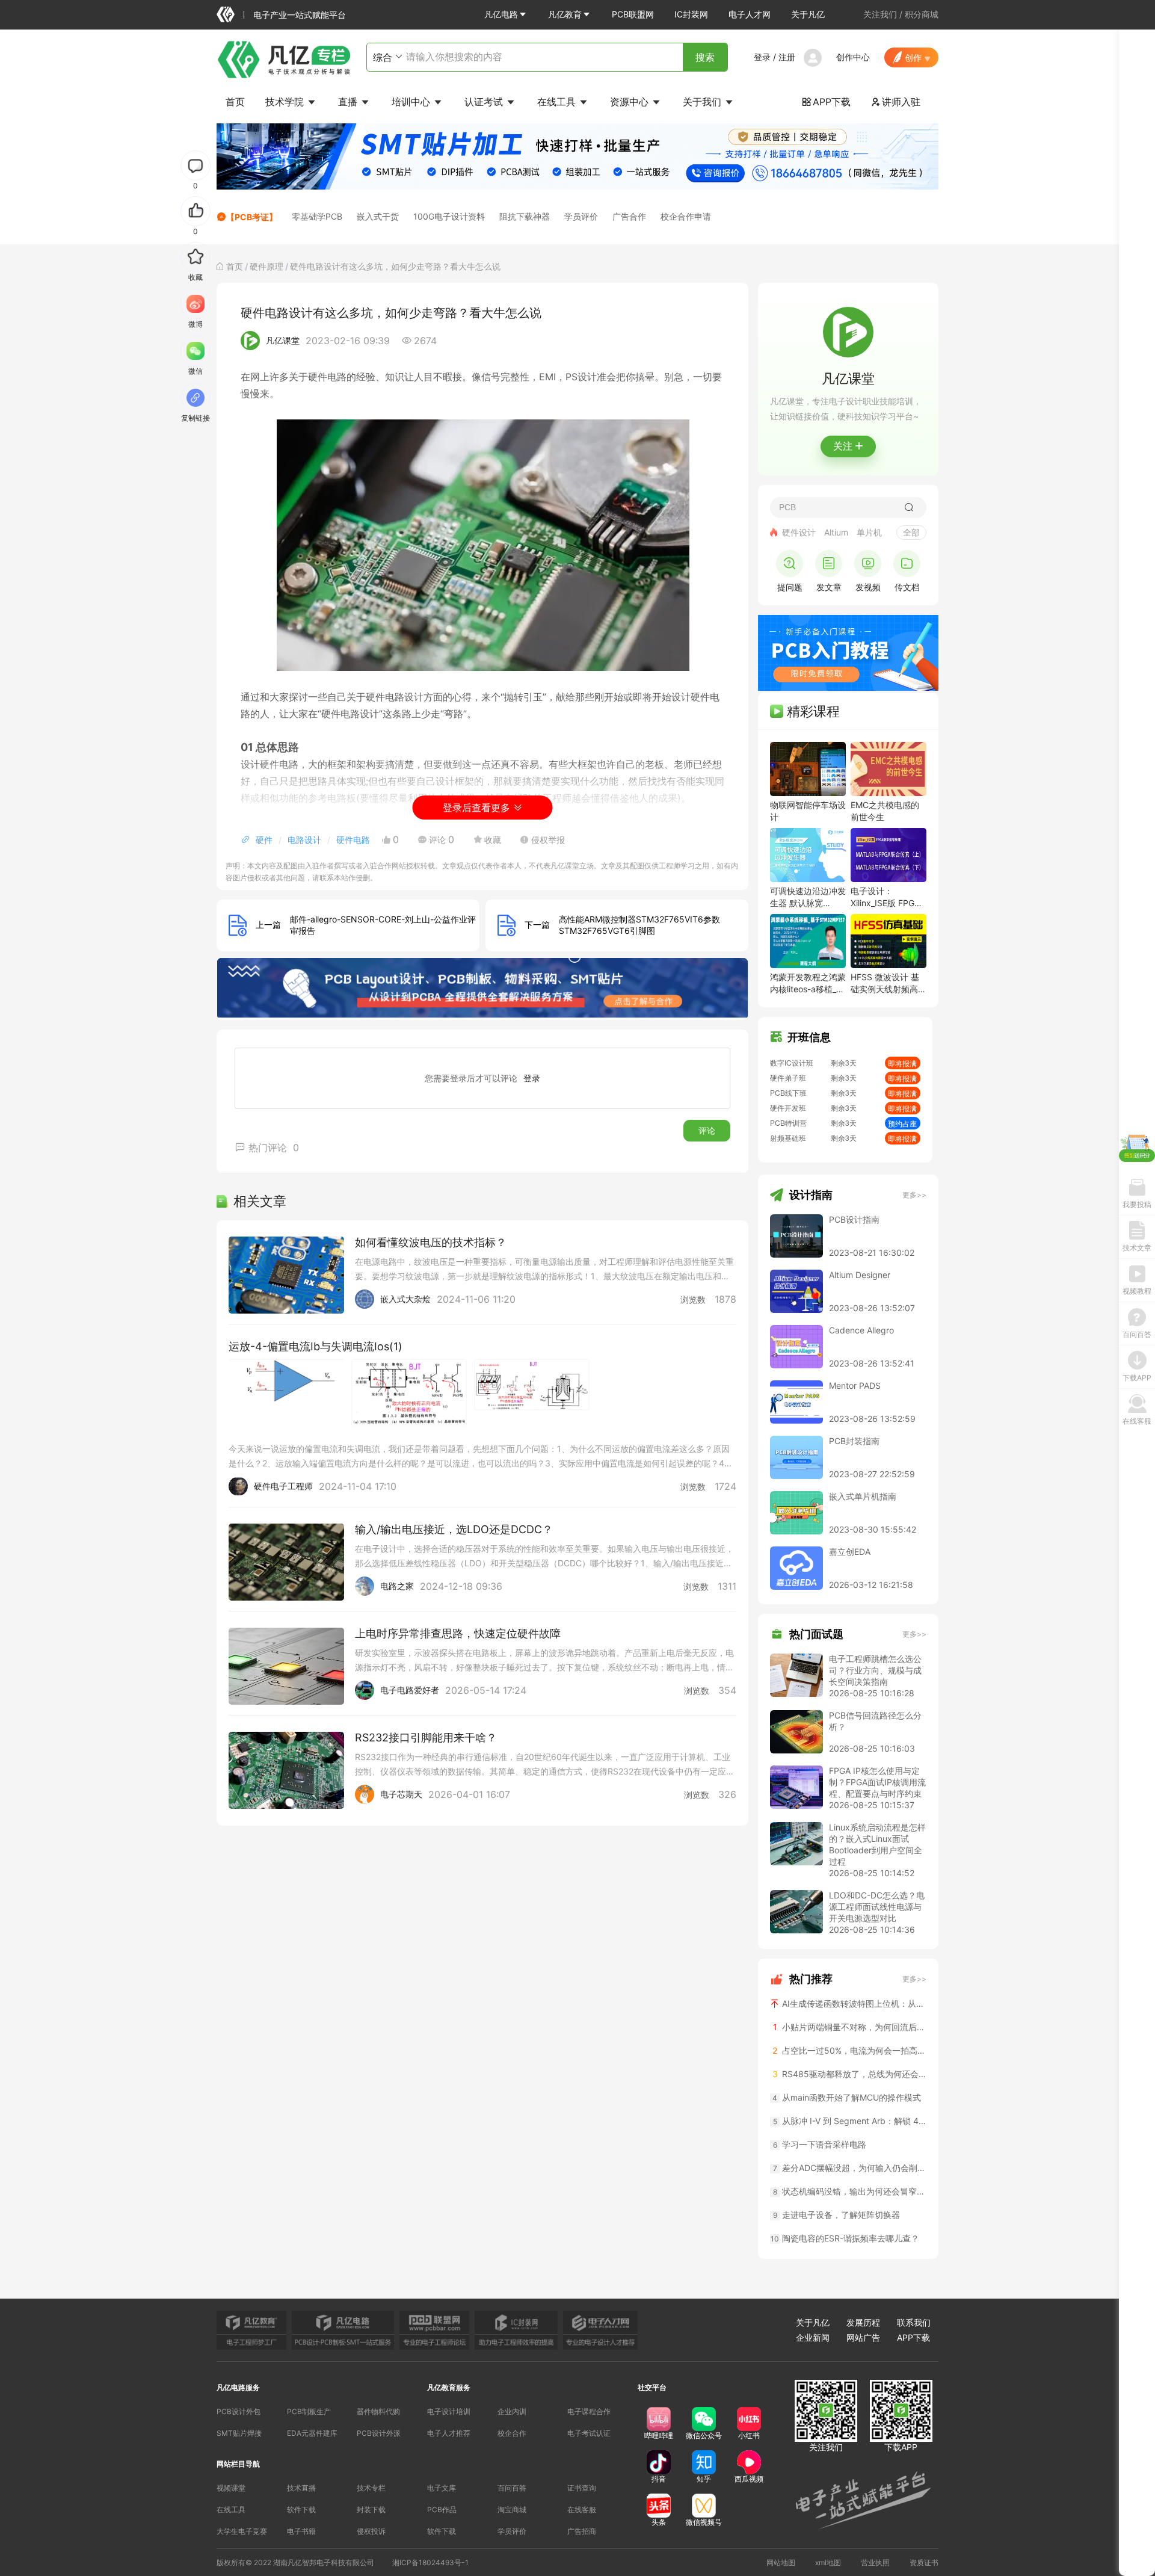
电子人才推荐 (449, 2433)
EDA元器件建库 (312, 2433)
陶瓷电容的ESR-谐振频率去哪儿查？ (845, 2238)
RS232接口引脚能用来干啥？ (426, 1737)
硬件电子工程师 (283, 1486)
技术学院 (286, 102)
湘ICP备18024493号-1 (430, 2562)
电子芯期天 (401, 1794)
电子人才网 (750, 14)
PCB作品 (442, 2510)
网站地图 (781, 2562)
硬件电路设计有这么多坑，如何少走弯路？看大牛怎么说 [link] (395, 266)
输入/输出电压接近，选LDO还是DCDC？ (454, 1529)
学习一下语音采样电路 (820, 2144)
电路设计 (304, 840)
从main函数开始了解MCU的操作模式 (847, 2097)
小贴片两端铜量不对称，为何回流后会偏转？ (850, 2027)
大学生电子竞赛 (242, 2531)
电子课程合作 (589, 2411)
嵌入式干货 (378, 216)
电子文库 (442, 2488)
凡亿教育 (565, 14)
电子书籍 (301, 2531)
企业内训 (512, 2411)
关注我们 (880, 14)
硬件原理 (266, 266)
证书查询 (582, 2488)
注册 (787, 57)
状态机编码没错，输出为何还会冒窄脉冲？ (850, 2191)
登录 (762, 57)
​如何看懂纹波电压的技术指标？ (431, 1242)
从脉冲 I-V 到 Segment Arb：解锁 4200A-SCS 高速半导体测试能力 (850, 2121)
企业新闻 (813, 2337)
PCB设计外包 (239, 2411)
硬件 (264, 840)
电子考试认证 (589, 2433)
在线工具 (558, 102)
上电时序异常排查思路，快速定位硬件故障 (458, 1633)
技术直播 (301, 2488)
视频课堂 (231, 2488)
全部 (911, 532)
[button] (506, 14)
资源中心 (631, 102)
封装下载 (371, 2510)
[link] (235, 266)
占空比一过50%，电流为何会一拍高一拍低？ (849, 2050)
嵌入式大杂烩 (405, 1299)
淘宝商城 (512, 2510)
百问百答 (512, 2488)
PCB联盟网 (633, 14)
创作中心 (853, 57)
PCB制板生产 (309, 2411)
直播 (349, 102)
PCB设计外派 (379, 2433)
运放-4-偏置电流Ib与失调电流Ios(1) (316, 1346)
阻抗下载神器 (525, 216)
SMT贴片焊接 (239, 2433)
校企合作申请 (686, 216)
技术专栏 (371, 2488)
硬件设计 (799, 532)
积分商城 (922, 14)
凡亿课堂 (283, 340)
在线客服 (582, 2510)
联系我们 (914, 2322)
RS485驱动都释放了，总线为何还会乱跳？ (849, 2074)
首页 (235, 102)
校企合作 (512, 2433)
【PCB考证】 (252, 217)
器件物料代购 (378, 2411)
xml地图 (828, 2562)
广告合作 (629, 216)
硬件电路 (353, 840)
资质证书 (924, 2562)
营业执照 (875, 2562)
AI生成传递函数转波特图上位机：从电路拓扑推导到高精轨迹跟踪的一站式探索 (853, 2003)
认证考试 (485, 102)
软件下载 (301, 2510)
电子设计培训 (449, 2411)
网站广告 (863, 2337)
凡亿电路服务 (238, 2387)
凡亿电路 (501, 14)
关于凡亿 (808, 14)
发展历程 (863, 2322)
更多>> (914, 1195)
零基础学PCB (317, 216)
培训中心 (412, 102)
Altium (836, 532)
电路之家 (397, 1586)
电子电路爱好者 (410, 1690)
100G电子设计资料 (449, 216)
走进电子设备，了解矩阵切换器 (837, 2215)
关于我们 (704, 102)
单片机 (869, 532)
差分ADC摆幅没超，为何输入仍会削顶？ (850, 2168)
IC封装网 (691, 14)
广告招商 (582, 2531)
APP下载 (826, 102)
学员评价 (581, 216)
